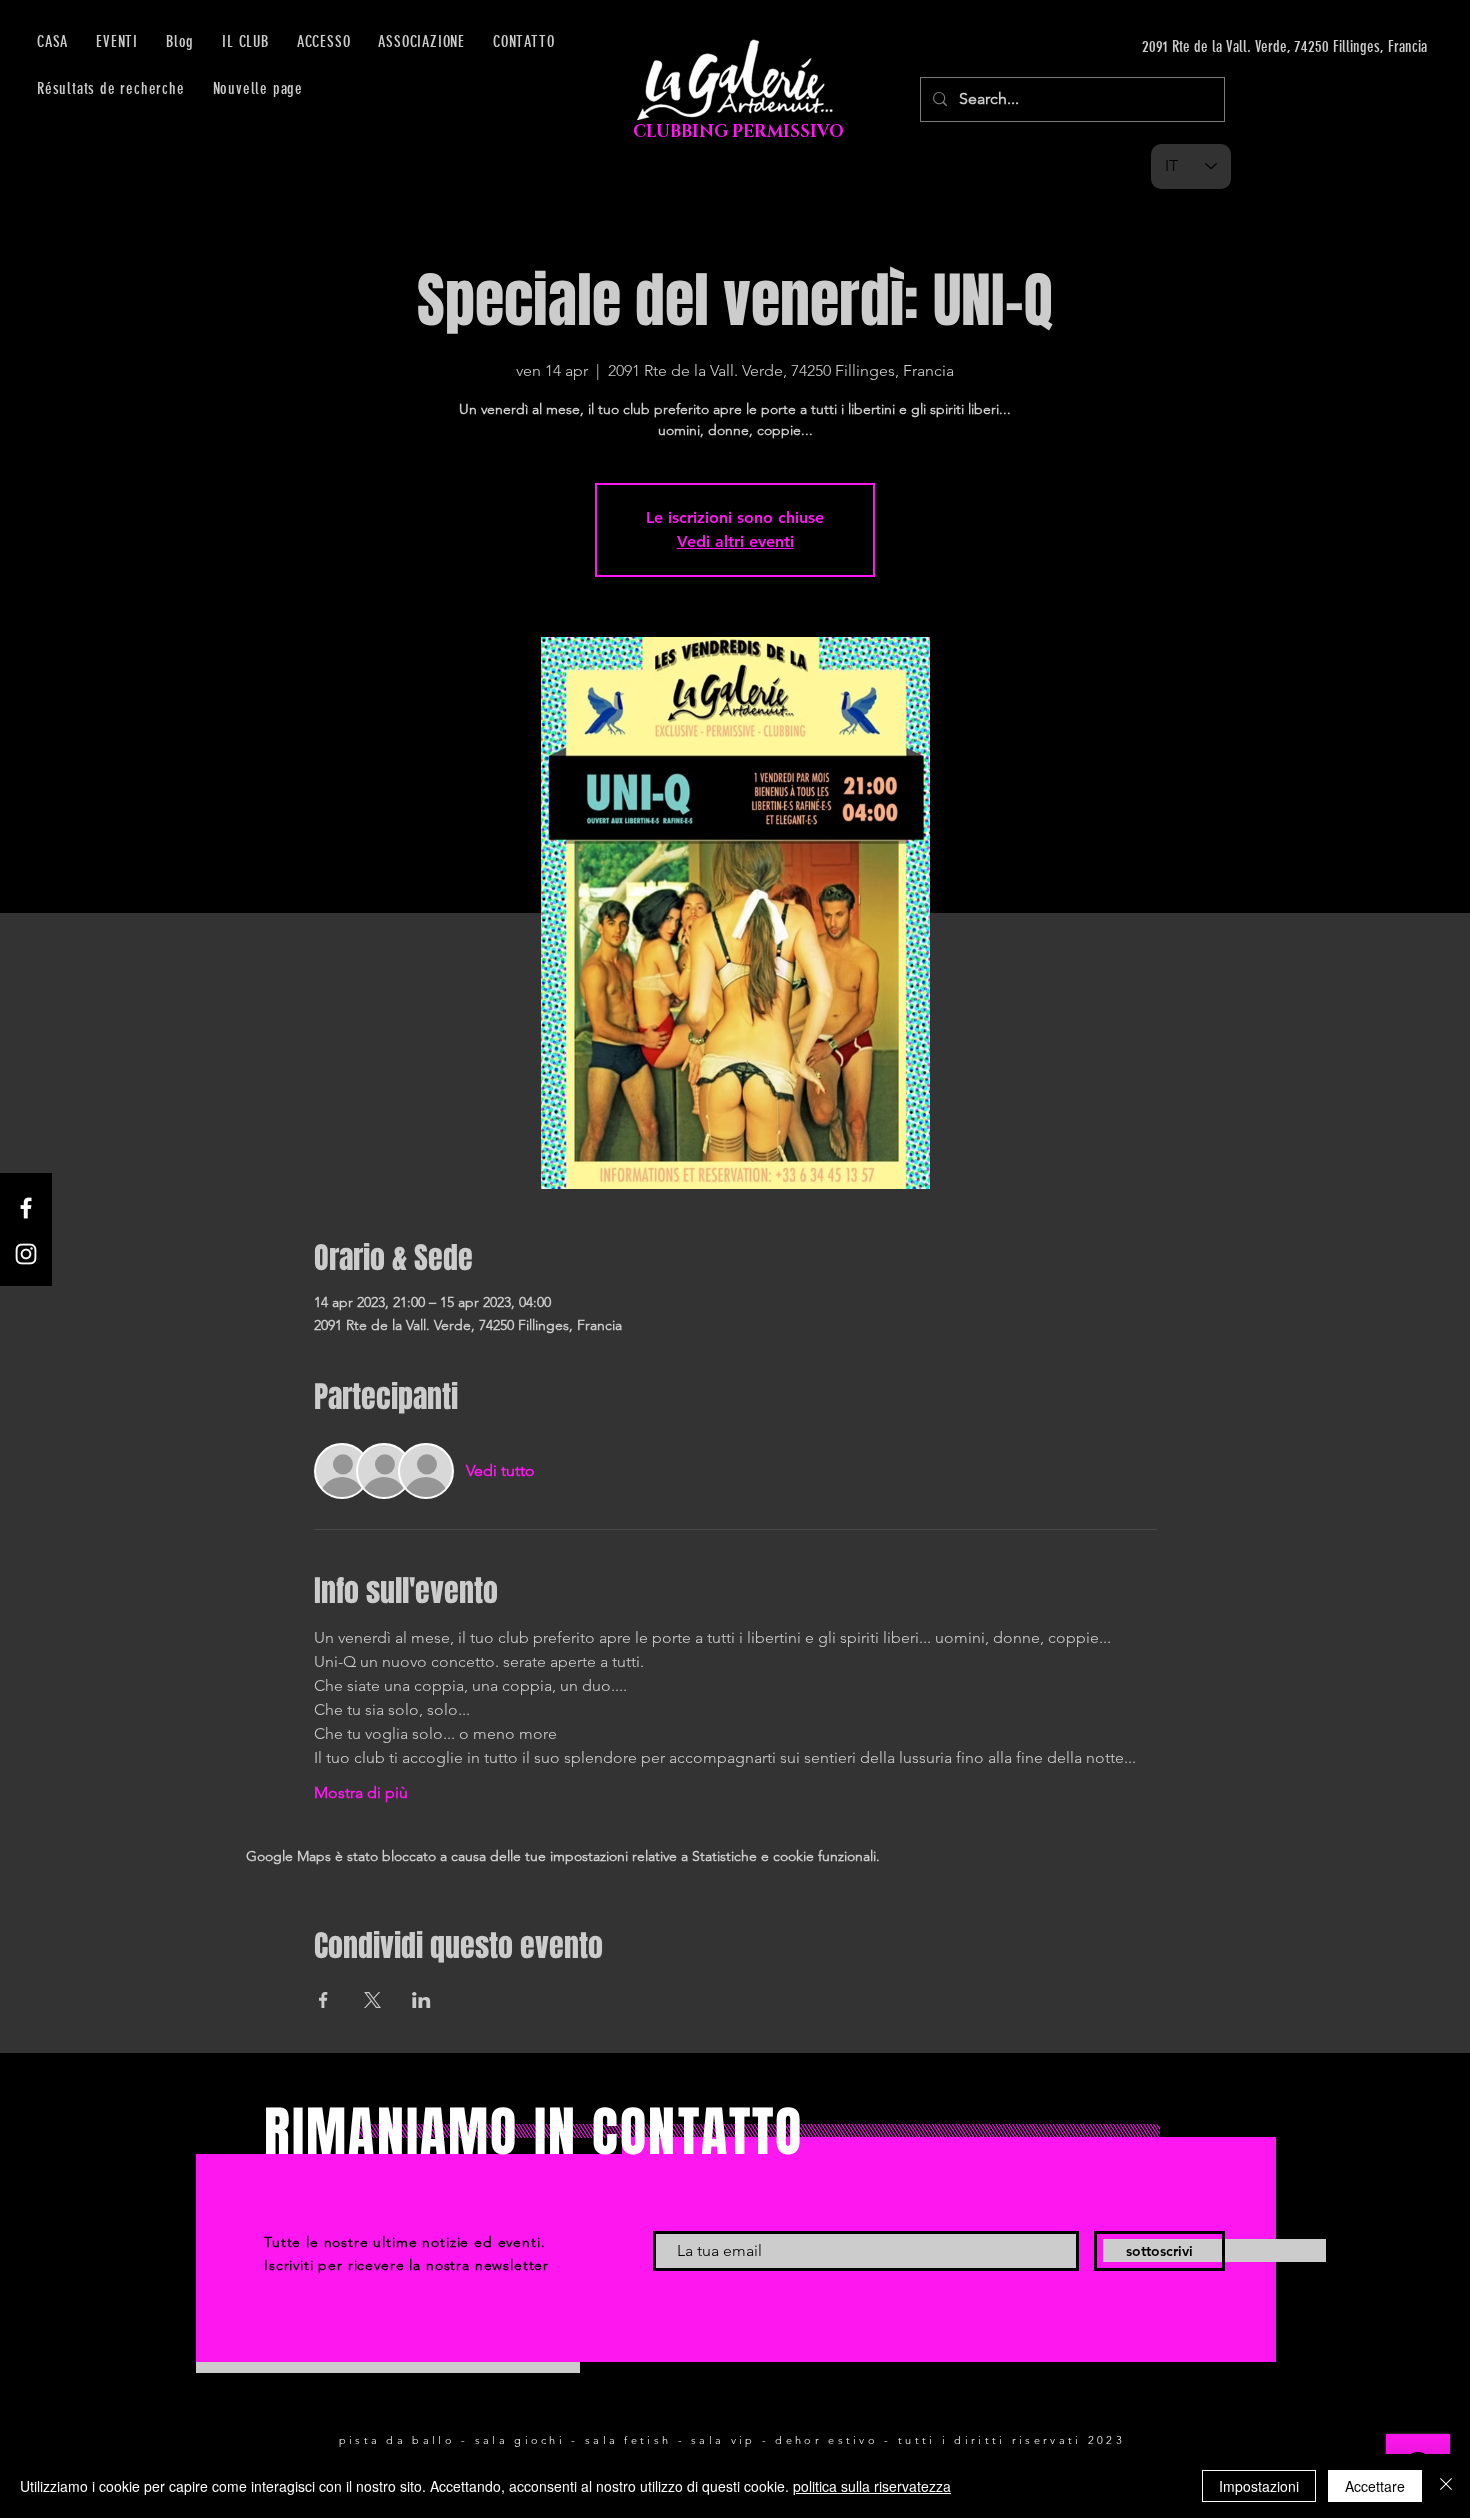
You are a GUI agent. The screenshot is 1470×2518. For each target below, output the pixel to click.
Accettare (1375, 2486)
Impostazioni (1259, 2486)
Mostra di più (361, 1792)
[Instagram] (26, 1254)
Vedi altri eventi (735, 541)
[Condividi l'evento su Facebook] (323, 2000)
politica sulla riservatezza (872, 2486)
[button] (324, 41)
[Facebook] (26, 1208)
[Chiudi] (1446, 2486)
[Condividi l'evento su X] (372, 2000)
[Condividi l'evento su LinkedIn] (421, 2000)
